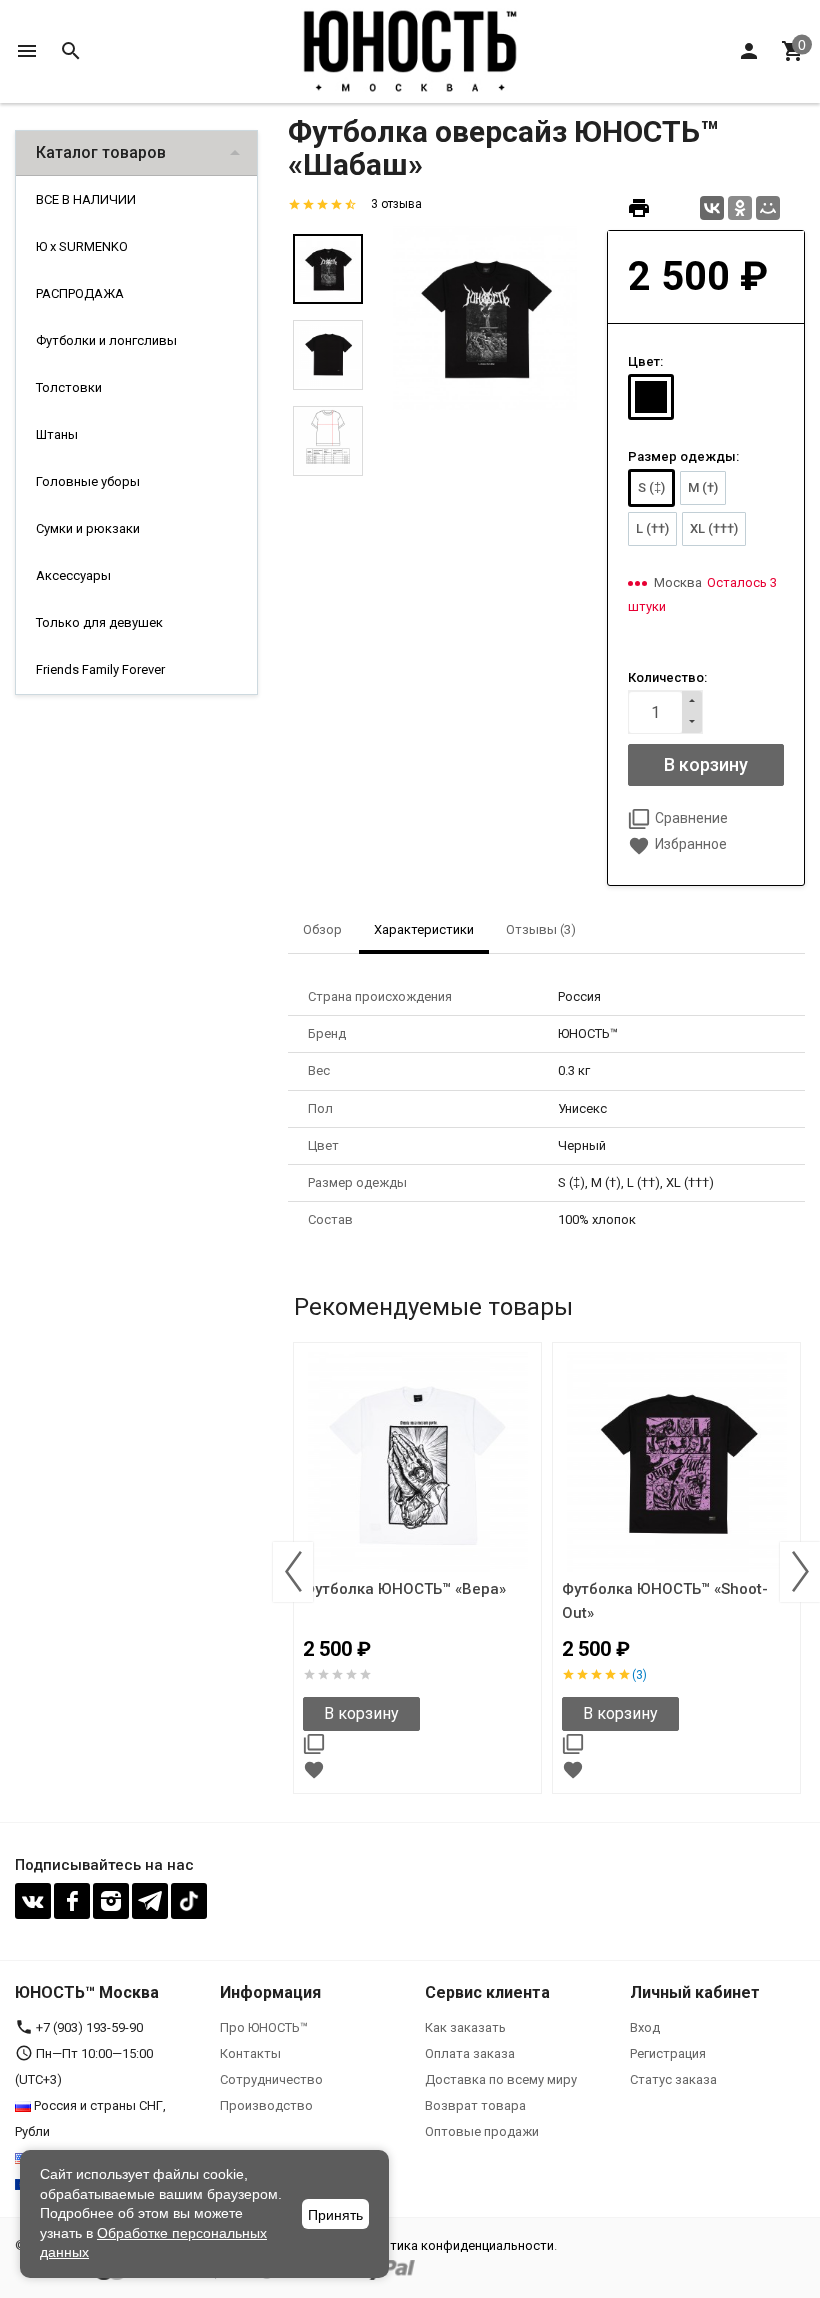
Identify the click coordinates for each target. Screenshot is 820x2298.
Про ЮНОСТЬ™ (264, 2027)
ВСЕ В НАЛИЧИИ (86, 199)
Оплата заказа (470, 2053)
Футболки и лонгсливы (106, 340)
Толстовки (69, 387)
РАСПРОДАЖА (80, 293)
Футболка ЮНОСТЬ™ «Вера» (404, 1589)
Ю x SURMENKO (82, 246)
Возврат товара (475, 2105)
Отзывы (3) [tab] (541, 929)
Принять (335, 2215)
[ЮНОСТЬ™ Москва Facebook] (72, 1901)
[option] (485, 318)
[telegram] (150, 1901)
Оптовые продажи (482, 2131)
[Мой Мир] (768, 208)
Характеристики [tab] (424, 929)
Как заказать (465, 2027)
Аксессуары (73, 575)
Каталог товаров (101, 152)
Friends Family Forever (100, 669)
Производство (266, 2105)
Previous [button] (293, 1572)
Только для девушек (99, 622)
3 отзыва (396, 204)
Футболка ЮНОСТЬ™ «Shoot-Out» (665, 1601)
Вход (645, 2027)
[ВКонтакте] (712, 208)
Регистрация (668, 2053)
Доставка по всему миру (501, 2079)
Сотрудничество (271, 2079)
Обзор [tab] (322, 929)
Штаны (57, 434)
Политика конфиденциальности (456, 2245)
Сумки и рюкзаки (88, 528)
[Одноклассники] (740, 208)
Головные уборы (88, 481)
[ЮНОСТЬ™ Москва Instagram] (111, 1901)
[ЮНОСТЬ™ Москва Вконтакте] (33, 1901)
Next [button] (800, 1572)
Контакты (250, 2053)
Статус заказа (673, 2079)
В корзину (361, 1713)
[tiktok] (189, 1901)
